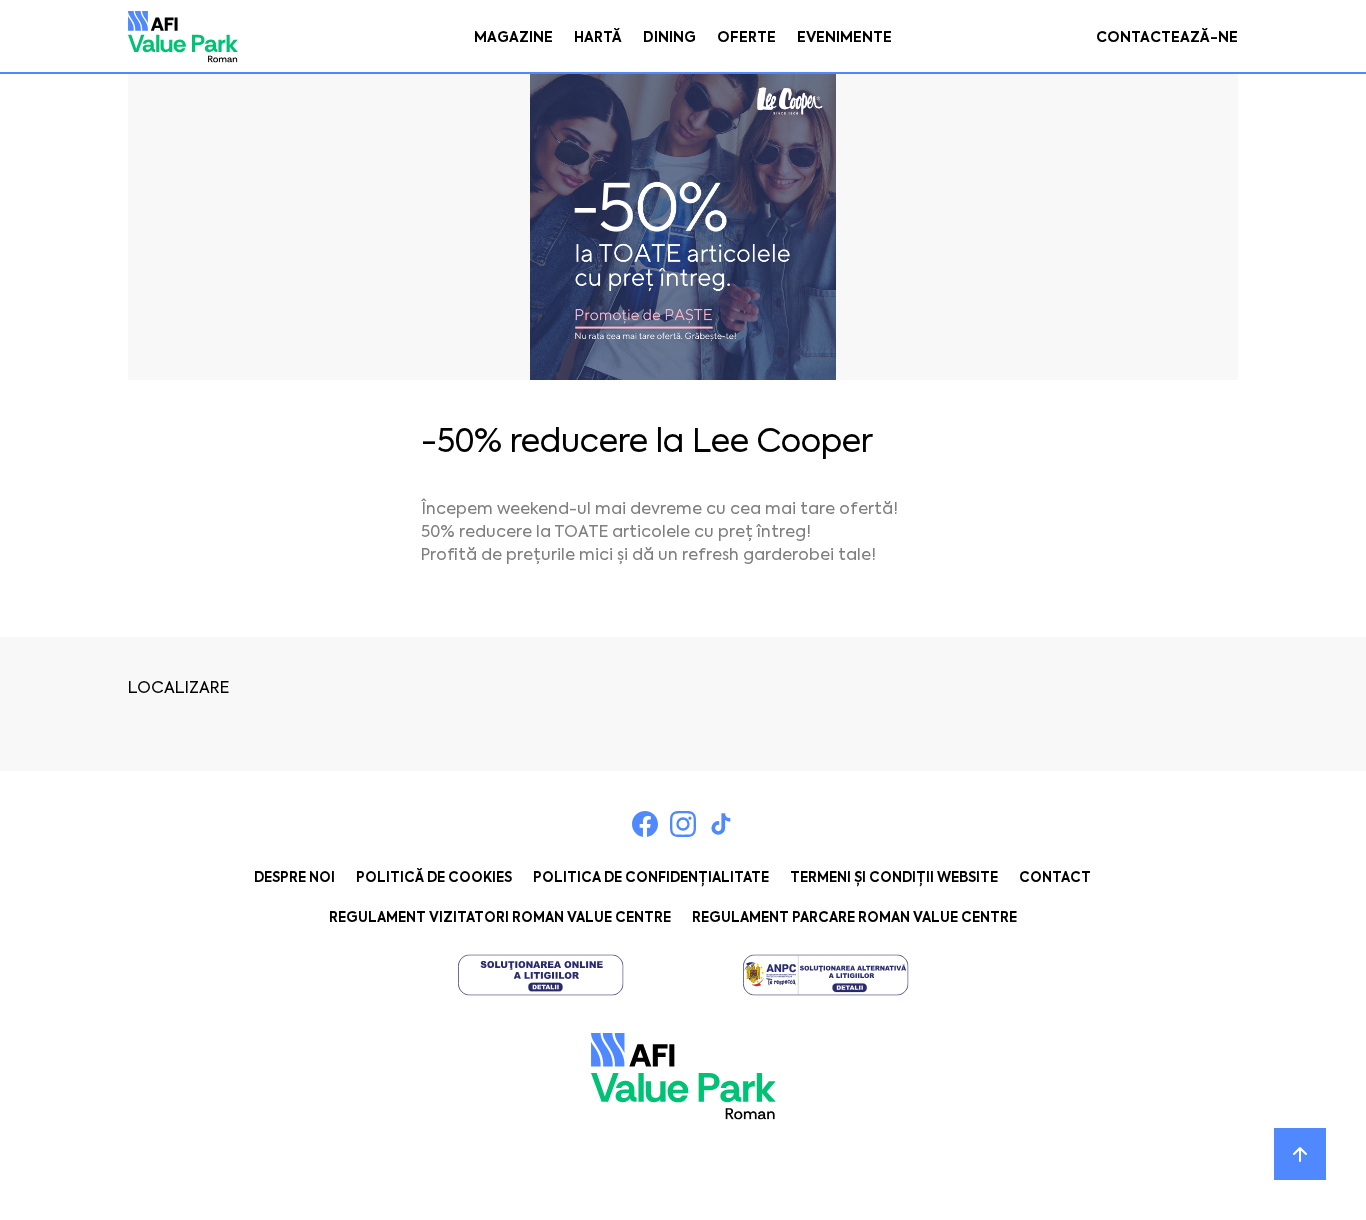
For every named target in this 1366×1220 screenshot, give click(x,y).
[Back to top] (1300, 1154)
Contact (1055, 877)
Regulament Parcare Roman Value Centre (854, 917)
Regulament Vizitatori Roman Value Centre (500, 917)
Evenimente (844, 37)
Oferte (746, 37)
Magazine (513, 37)
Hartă (598, 37)
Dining (669, 37)
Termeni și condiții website (894, 877)
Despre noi (294, 877)
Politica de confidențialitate (651, 877)
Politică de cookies (434, 877)
